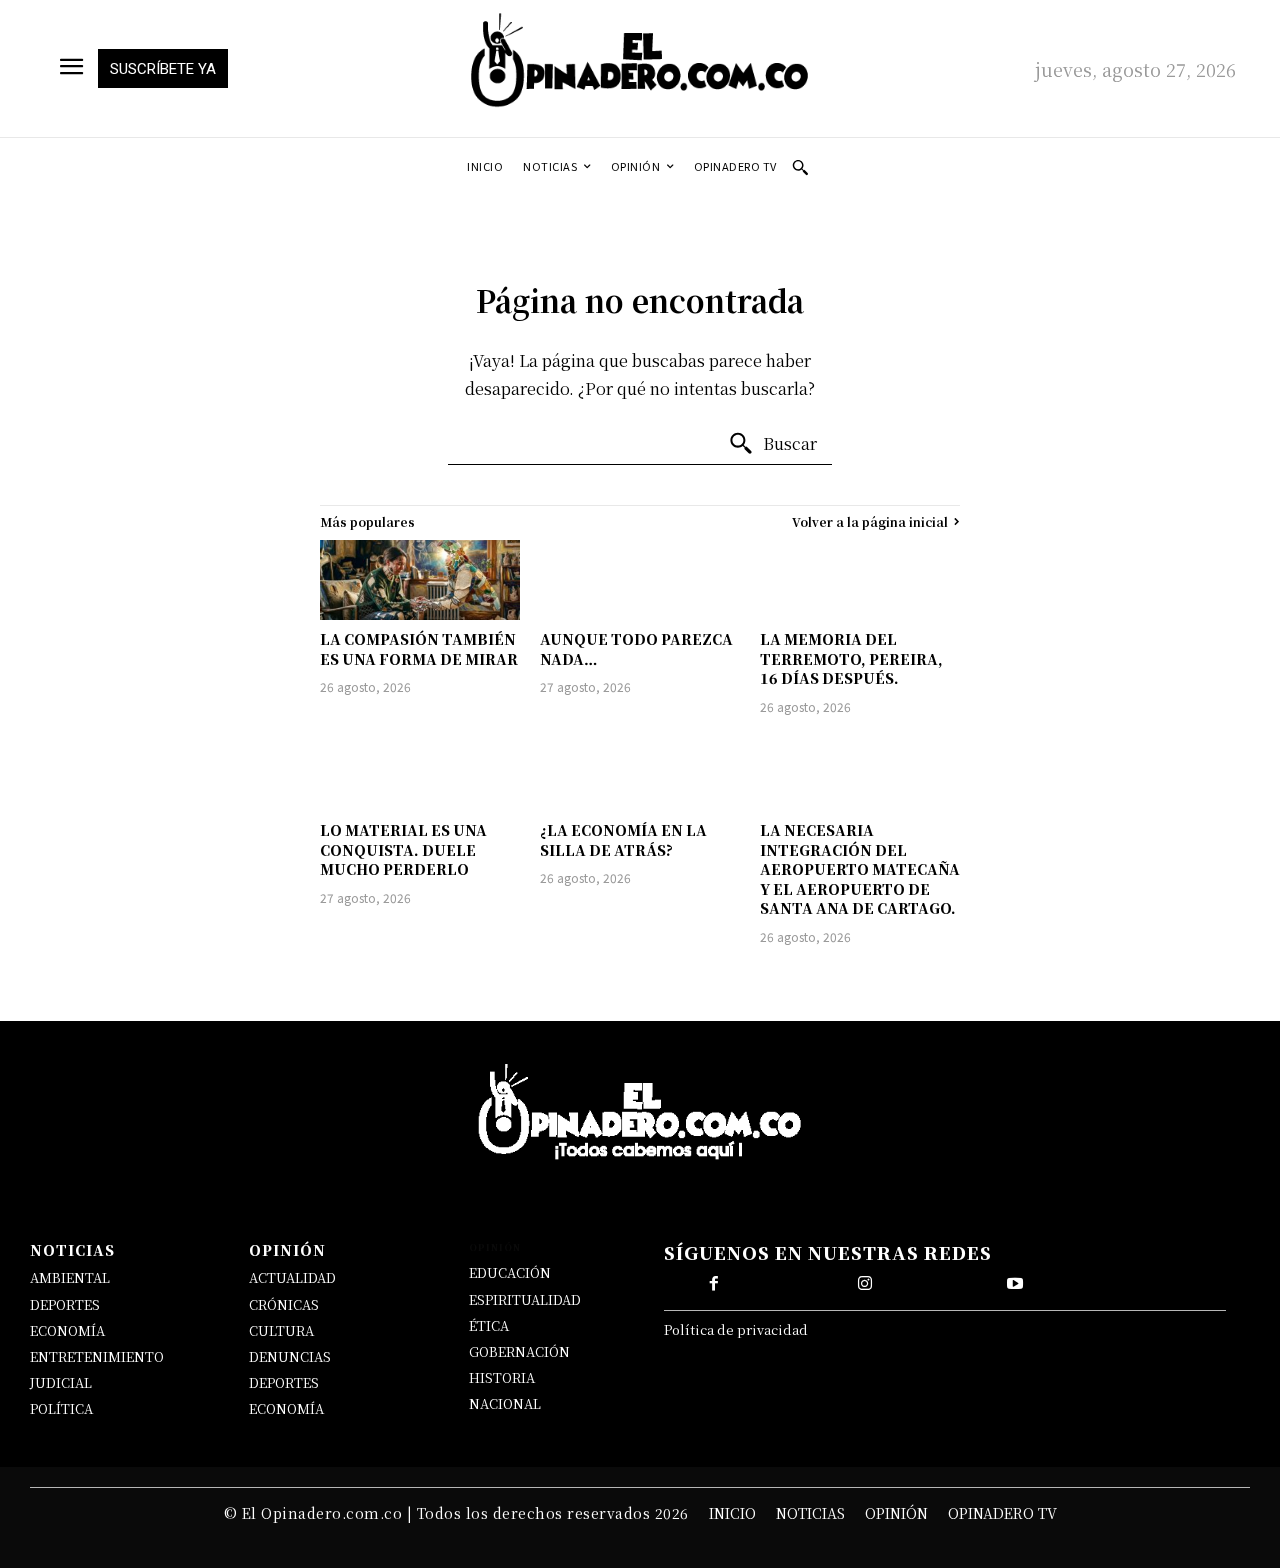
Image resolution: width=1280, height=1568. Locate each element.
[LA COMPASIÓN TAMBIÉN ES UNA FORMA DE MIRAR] (420, 580)
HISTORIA (502, 1377)
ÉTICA (489, 1325)
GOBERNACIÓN (519, 1351)
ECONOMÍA (67, 1330)
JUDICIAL (61, 1382)
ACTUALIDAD (292, 1277)
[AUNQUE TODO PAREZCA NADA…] (640, 580)
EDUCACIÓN (510, 1272)
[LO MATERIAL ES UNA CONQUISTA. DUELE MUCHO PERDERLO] (420, 771)
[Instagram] (865, 1284)
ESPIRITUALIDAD (525, 1299)
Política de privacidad (736, 1329)
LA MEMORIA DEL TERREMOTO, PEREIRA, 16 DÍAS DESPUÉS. (851, 658)
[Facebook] (714, 1284)
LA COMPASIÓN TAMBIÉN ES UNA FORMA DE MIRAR (419, 649)
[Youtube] (1015, 1284)
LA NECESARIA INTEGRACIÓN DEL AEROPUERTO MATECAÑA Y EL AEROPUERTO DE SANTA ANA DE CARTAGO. (860, 869)
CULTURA (281, 1330)
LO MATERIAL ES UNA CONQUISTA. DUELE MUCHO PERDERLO (403, 849)
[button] (800, 167)
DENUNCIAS (290, 1356)
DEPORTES (65, 1304)
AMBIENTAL (70, 1277)
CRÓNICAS (284, 1304)
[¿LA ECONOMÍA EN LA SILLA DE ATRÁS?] (640, 771)
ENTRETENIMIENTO (97, 1356)
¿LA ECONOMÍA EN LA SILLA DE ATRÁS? (623, 840)
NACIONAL (505, 1403)
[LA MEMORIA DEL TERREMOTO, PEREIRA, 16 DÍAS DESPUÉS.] (860, 580)
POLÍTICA (61, 1408)
